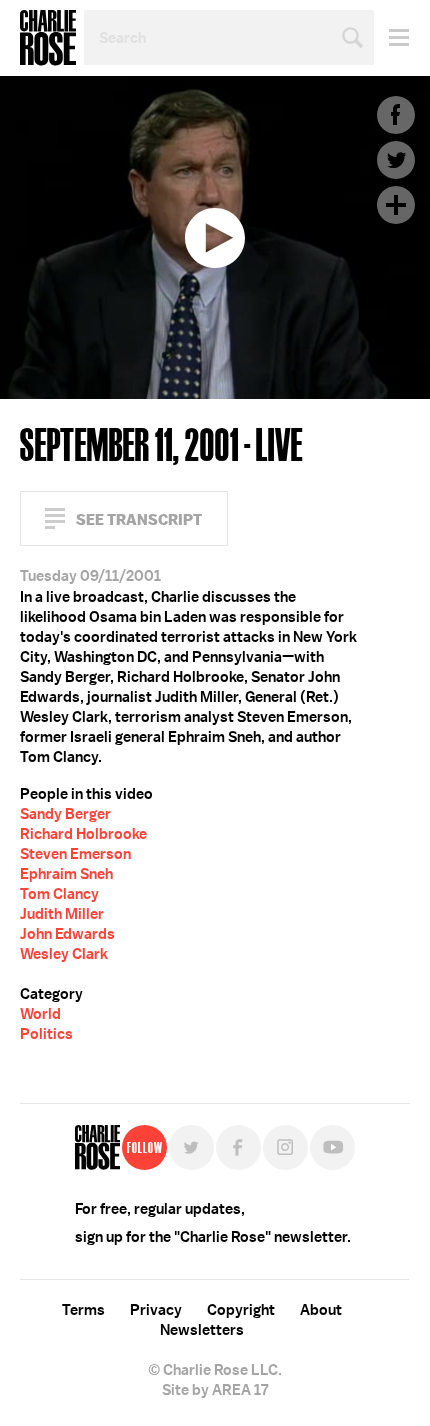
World (40, 1014)
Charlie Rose (48, 38)
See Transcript (139, 519)
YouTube (332, 1147)
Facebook (396, 115)
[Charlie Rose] (97, 1147)
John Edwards (67, 934)
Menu (391, 37)
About (321, 1310)
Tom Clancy (59, 894)
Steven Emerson (75, 854)
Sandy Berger (65, 814)
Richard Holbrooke (83, 834)
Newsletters (202, 1330)
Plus (396, 205)
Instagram (285, 1147)
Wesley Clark (64, 954)
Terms (83, 1310)
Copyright (241, 1310)
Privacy (156, 1310)
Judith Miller (62, 914)
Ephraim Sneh (66, 874)
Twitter (396, 160)
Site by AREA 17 (215, 1390)
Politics (46, 1034)
